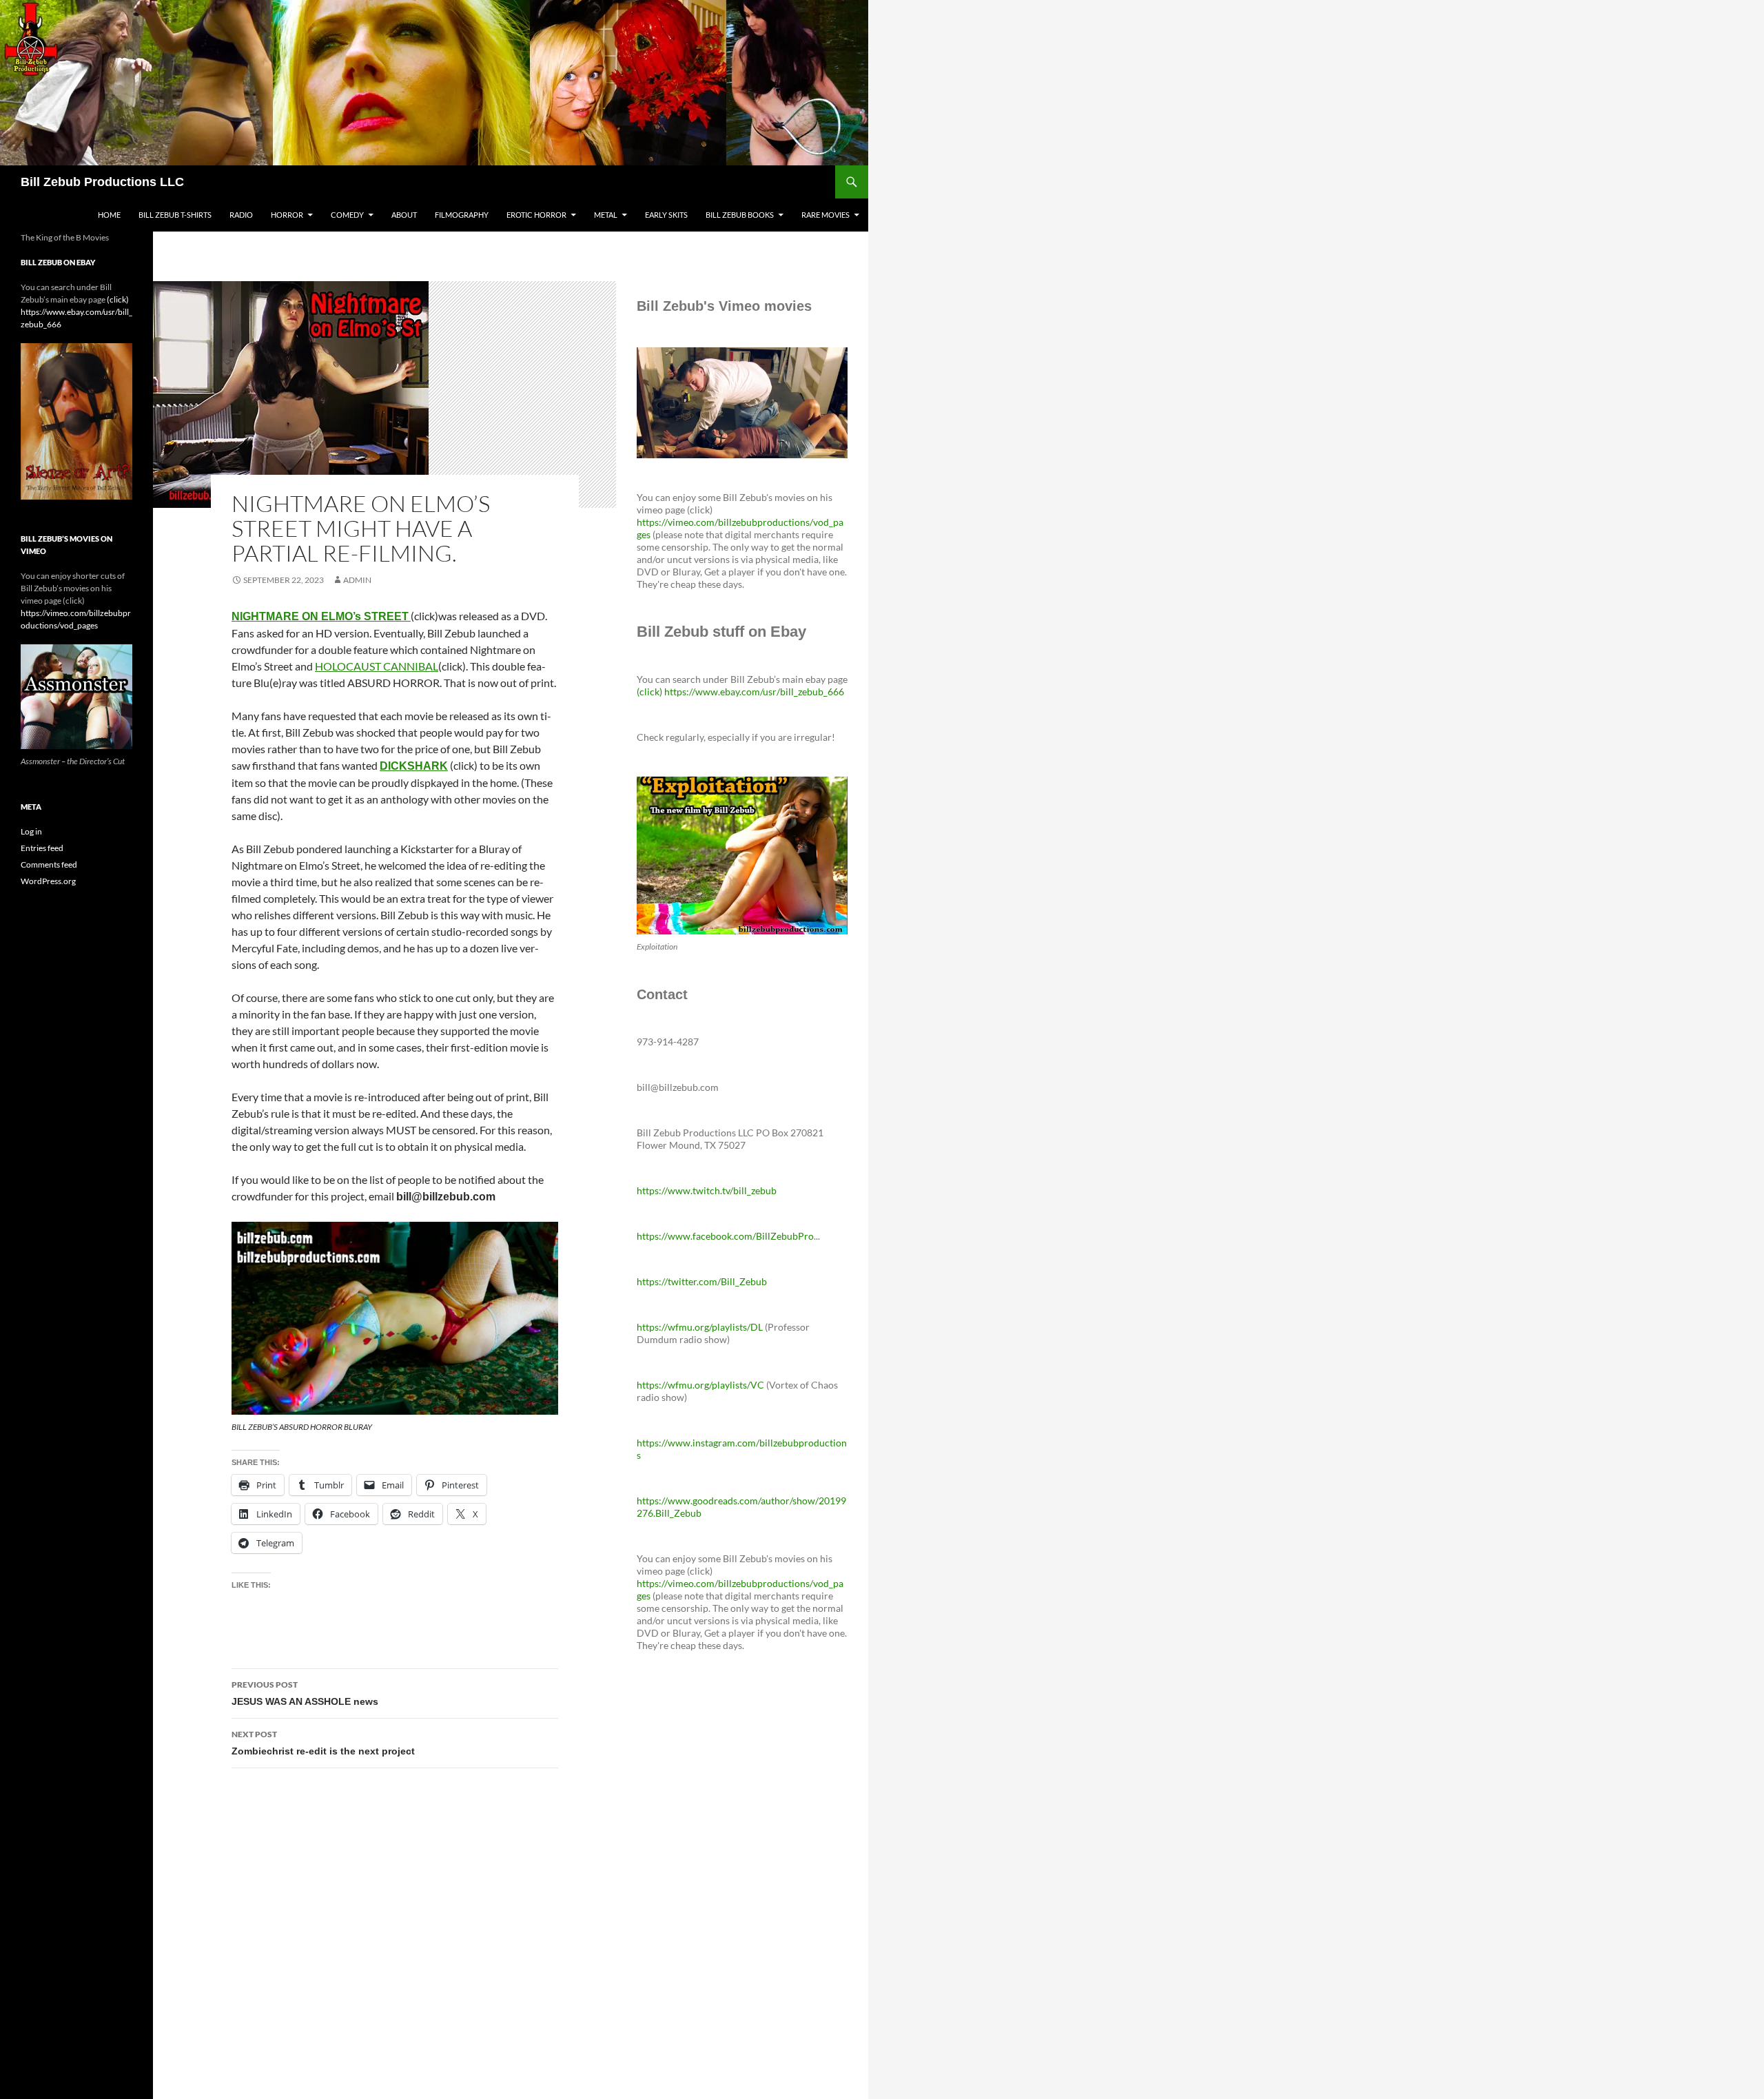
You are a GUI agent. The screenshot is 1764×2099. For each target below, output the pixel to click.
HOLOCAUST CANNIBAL (377, 666)
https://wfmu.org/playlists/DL (700, 1327)
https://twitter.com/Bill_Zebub (702, 1281)
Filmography (462, 215)
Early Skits (666, 215)
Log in (31, 831)
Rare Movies (825, 215)
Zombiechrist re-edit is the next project (323, 1743)
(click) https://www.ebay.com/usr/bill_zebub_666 (740, 692)
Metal (606, 215)
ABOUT (404, 215)
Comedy (347, 215)
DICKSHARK (414, 766)
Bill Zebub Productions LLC (102, 182)
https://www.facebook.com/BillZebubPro (725, 1236)
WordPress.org (48, 881)
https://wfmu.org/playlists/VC (700, 1385)
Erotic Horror (536, 215)
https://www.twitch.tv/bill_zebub (707, 1190)
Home (109, 215)
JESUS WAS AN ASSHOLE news (305, 1693)
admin (357, 580)
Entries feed (42, 848)
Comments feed (49, 864)
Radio (241, 215)
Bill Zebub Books (740, 215)
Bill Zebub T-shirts (175, 215)
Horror (287, 215)
